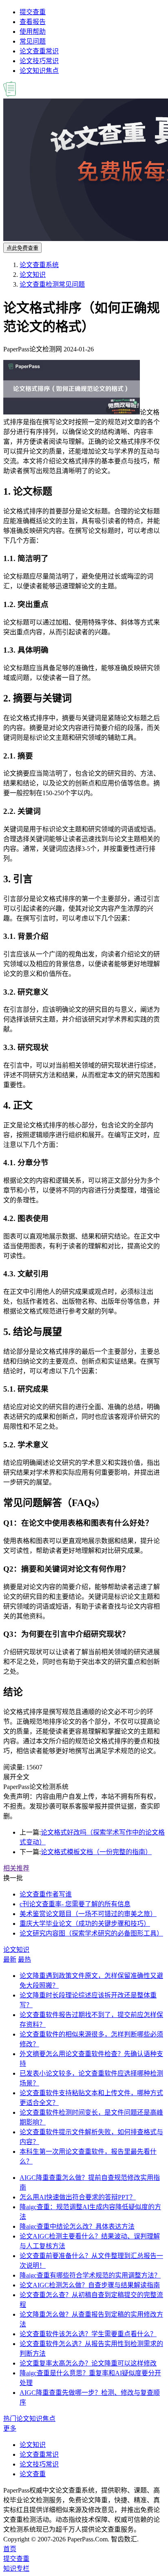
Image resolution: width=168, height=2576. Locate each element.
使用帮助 (33, 32)
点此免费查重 (22, 248)
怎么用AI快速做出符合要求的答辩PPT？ (78, 2197)
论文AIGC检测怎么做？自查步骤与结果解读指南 (90, 2285)
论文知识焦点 (39, 71)
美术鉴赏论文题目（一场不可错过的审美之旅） (88, 1914)
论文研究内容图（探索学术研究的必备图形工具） (91, 1933)
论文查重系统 (39, 265)
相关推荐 (16, 1868)
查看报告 (33, 22)
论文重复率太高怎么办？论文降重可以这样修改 (88, 2363)
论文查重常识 (39, 51)
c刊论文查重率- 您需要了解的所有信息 (75, 1904)
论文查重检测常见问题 (52, 284)
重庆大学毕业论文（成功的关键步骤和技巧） (85, 1924)
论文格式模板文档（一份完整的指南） (96, 1852)
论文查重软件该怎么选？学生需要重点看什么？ (88, 2334)
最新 (10, 1959)
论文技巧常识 (39, 61)
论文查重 (33, 2474)
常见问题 (33, 41)
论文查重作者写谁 (46, 1894)
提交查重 (33, 12)
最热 (24, 1959)
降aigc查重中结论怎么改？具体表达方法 (77, 2226)
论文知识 (33, 275)
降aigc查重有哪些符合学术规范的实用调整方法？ (90, 2275)
